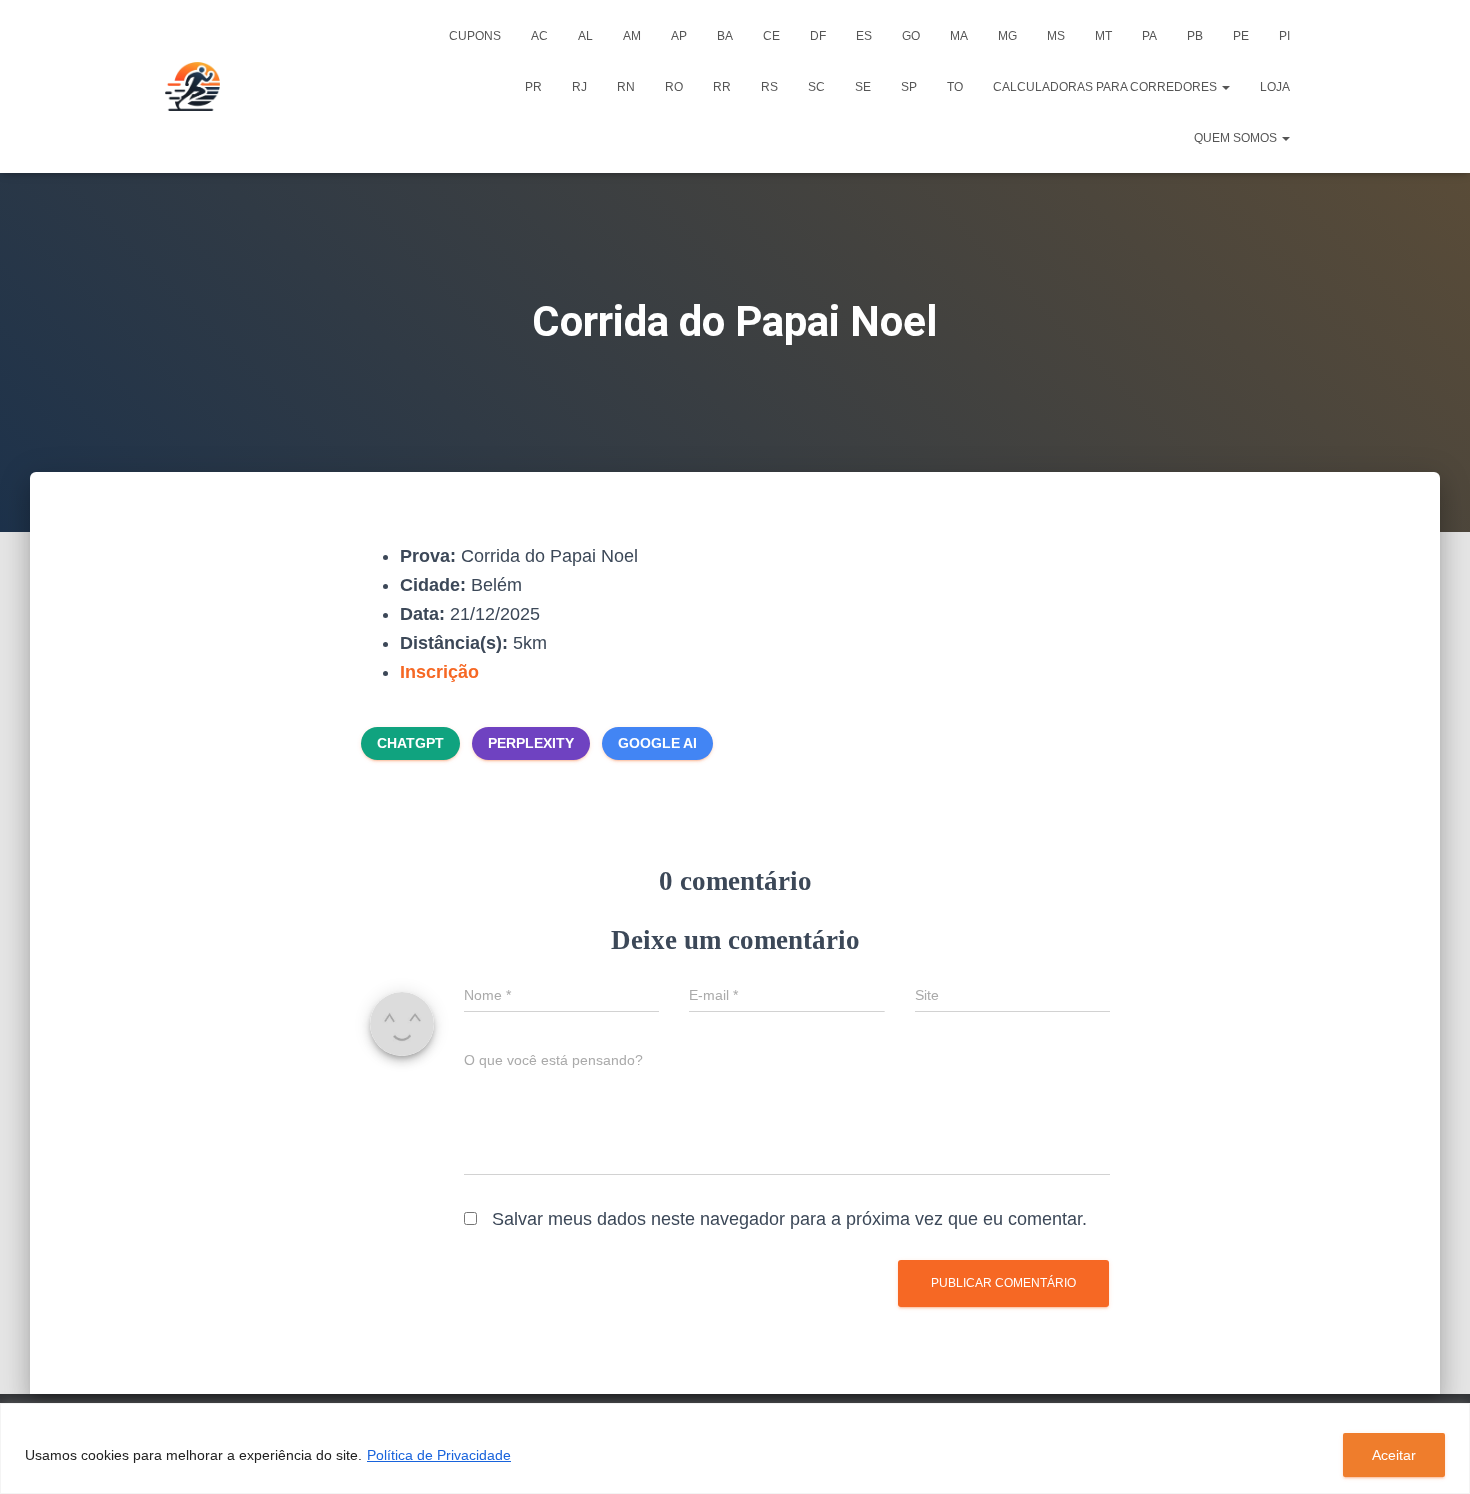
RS (769, 87)
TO (955, 87)
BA (725, 36)
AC (539, 36)
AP (679, 36)
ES (864, 36)
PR (533, 87)
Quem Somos (1237, 138)
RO (674, 87)
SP (909, 87)
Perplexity (531, 743)
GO (911, 36)
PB (1195, 36)
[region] (735, 1448)
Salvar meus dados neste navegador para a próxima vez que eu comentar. (789, 1219)
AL (585, 36)
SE (863, 87)
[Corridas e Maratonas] (192, 87)
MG (1007, 36)
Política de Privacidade (439, 1455)
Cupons (475, 36)
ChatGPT (410, 743)
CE (771, 36)
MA (959, 36)
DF (818, 36)
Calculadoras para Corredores (1106, 87)
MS (1056, 36)
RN (626, 87)
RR (722, 87)
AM (632, 36)
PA (1149, 36)
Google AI (657, 743)
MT (1103, 36)
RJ (579, 87)
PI (1284, 36)
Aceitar (1394, 1455)
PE (1241, 36)
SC (816, 87)
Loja (1275, 87)
